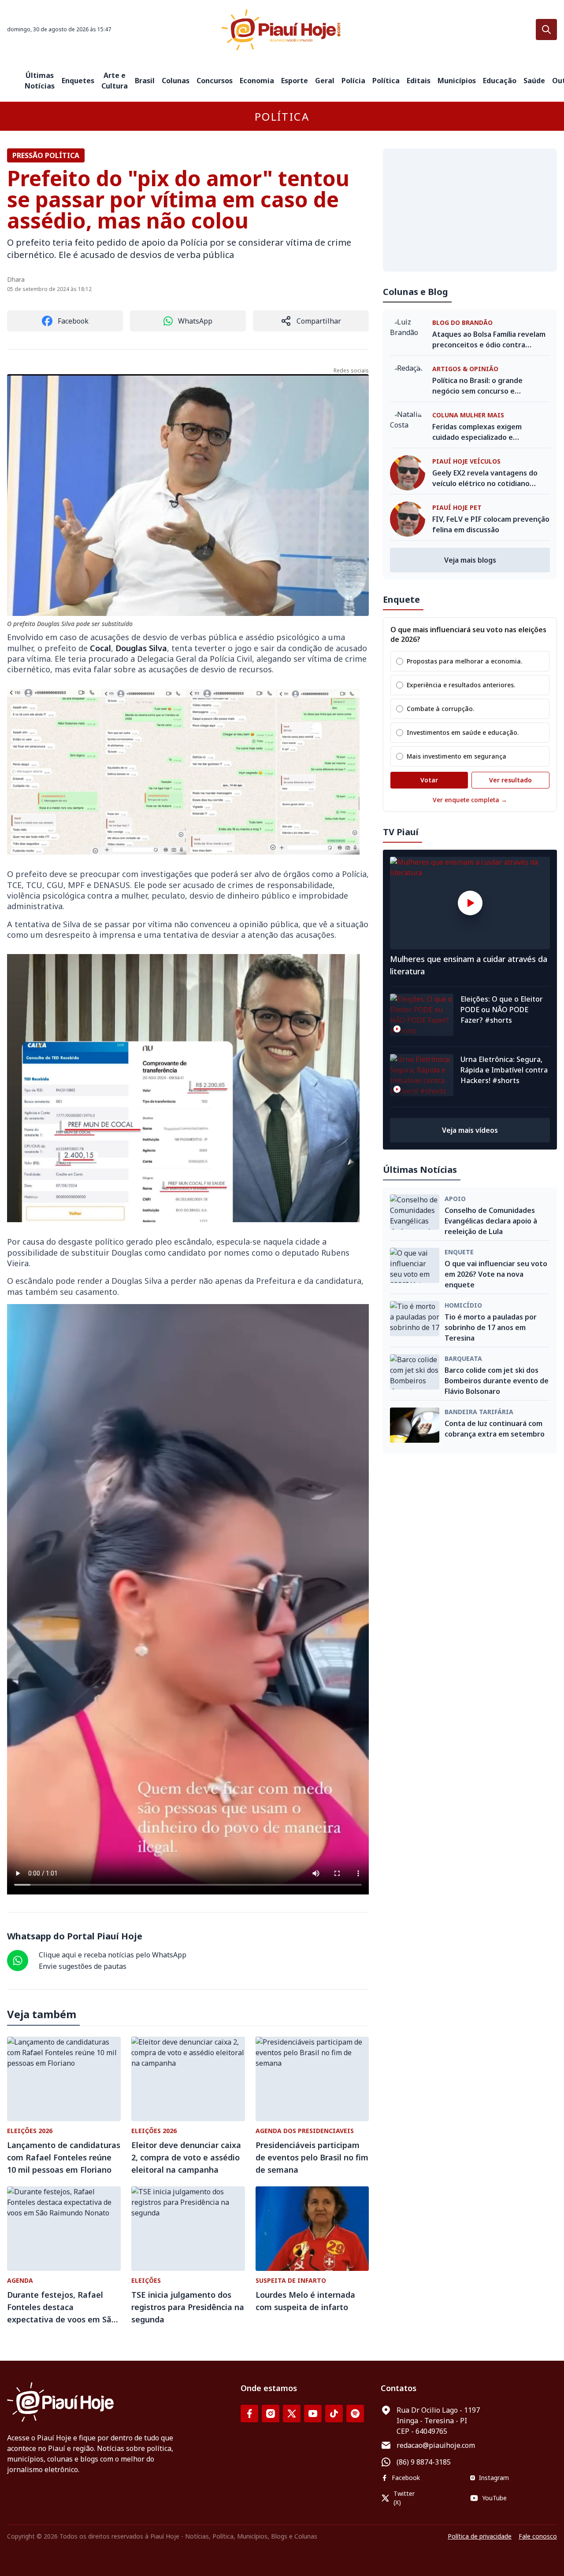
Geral (325, 81)
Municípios (457, 81)
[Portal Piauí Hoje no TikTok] (334, 2414)
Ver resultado (510, 780)
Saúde (534, 81)
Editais (419, 81)
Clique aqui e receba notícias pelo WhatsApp (113, 1955)
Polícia (353, 81)
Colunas (176, 81)
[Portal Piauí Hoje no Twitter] (292, 2414)
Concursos (215, 81)
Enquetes (78, 81)
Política (386, 81)
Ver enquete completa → (470, 800)
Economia (257, 81)
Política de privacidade (480, 2536)
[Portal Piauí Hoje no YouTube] (313, 2414)
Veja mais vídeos (470, 1130)
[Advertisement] (470, 210)
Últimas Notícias (40, 81)
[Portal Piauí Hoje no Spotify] (355, 2414)
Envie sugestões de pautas (83, 1966)
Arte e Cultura (115, 81)
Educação (500, 81)
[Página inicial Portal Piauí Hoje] (282, 30)
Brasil (145, 81)
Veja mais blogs (470, 560)
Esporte (295, 81)
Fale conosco (538, 2536)
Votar (429, 780)
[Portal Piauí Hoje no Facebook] (249, 2414)
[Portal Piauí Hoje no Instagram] (271, 2414)
